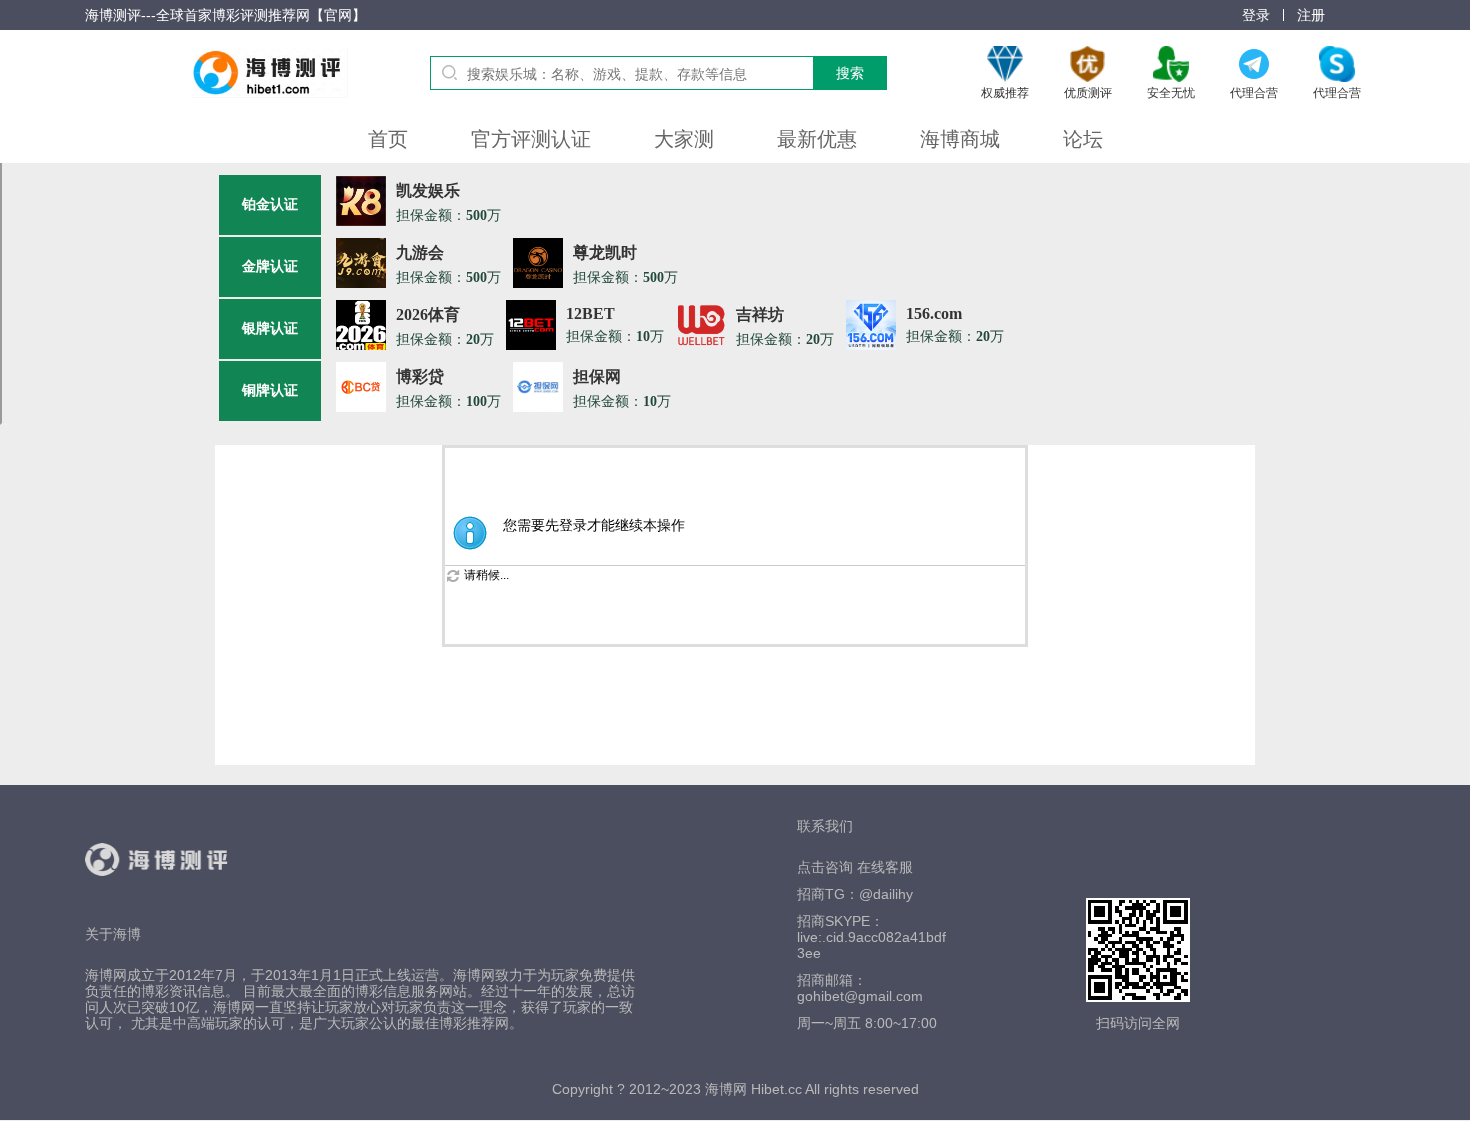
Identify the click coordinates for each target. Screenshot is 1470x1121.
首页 (388, 139)
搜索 (850, 73)
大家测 (684, 139)
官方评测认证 (531, 139)
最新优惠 (817, 139)
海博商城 (960, 139)
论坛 (1083, 139)
